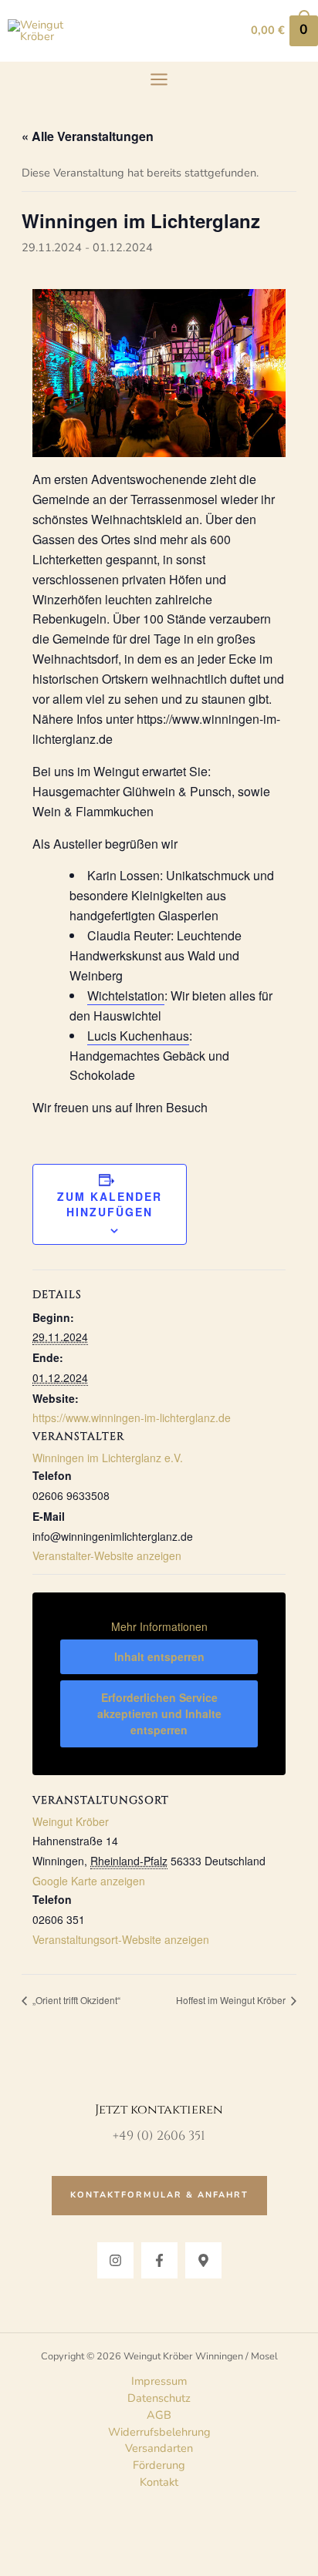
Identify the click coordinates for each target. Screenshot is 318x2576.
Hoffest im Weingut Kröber (232, 2000)
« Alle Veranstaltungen (88, 136)
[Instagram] (115, 2260)
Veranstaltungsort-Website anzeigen (121, 1939)
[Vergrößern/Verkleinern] (19, 2530)
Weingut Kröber (71, 1821)
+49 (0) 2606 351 (159, 2136)
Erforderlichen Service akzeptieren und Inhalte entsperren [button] (159, 1713)
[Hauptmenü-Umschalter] (159, 79)
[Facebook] (159, 2260)
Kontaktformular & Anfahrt (159, 2195)
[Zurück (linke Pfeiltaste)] (19, 2561)
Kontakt (159, 2482)
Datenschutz (159, 2398)
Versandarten (159, 2448)
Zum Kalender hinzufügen (110, 1204)
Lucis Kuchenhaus (138, 1036)
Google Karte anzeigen (89, 1881)
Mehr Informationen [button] (159, 1627)
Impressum (159, 2381)
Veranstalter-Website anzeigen (107, 1555)
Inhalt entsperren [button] (159, 1656)
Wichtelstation (126, 995)
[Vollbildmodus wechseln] (59, 2530)
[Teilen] (99, 2530)
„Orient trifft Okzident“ (75, 2000)
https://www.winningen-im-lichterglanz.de (132, 1417)
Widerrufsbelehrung (159, 2432)
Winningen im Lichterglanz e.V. (108, 1458)
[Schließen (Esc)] (139, 2530)
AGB (159, 2415)
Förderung (159, 2465)
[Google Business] (203, 2260)
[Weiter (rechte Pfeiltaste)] (59, 2561)
